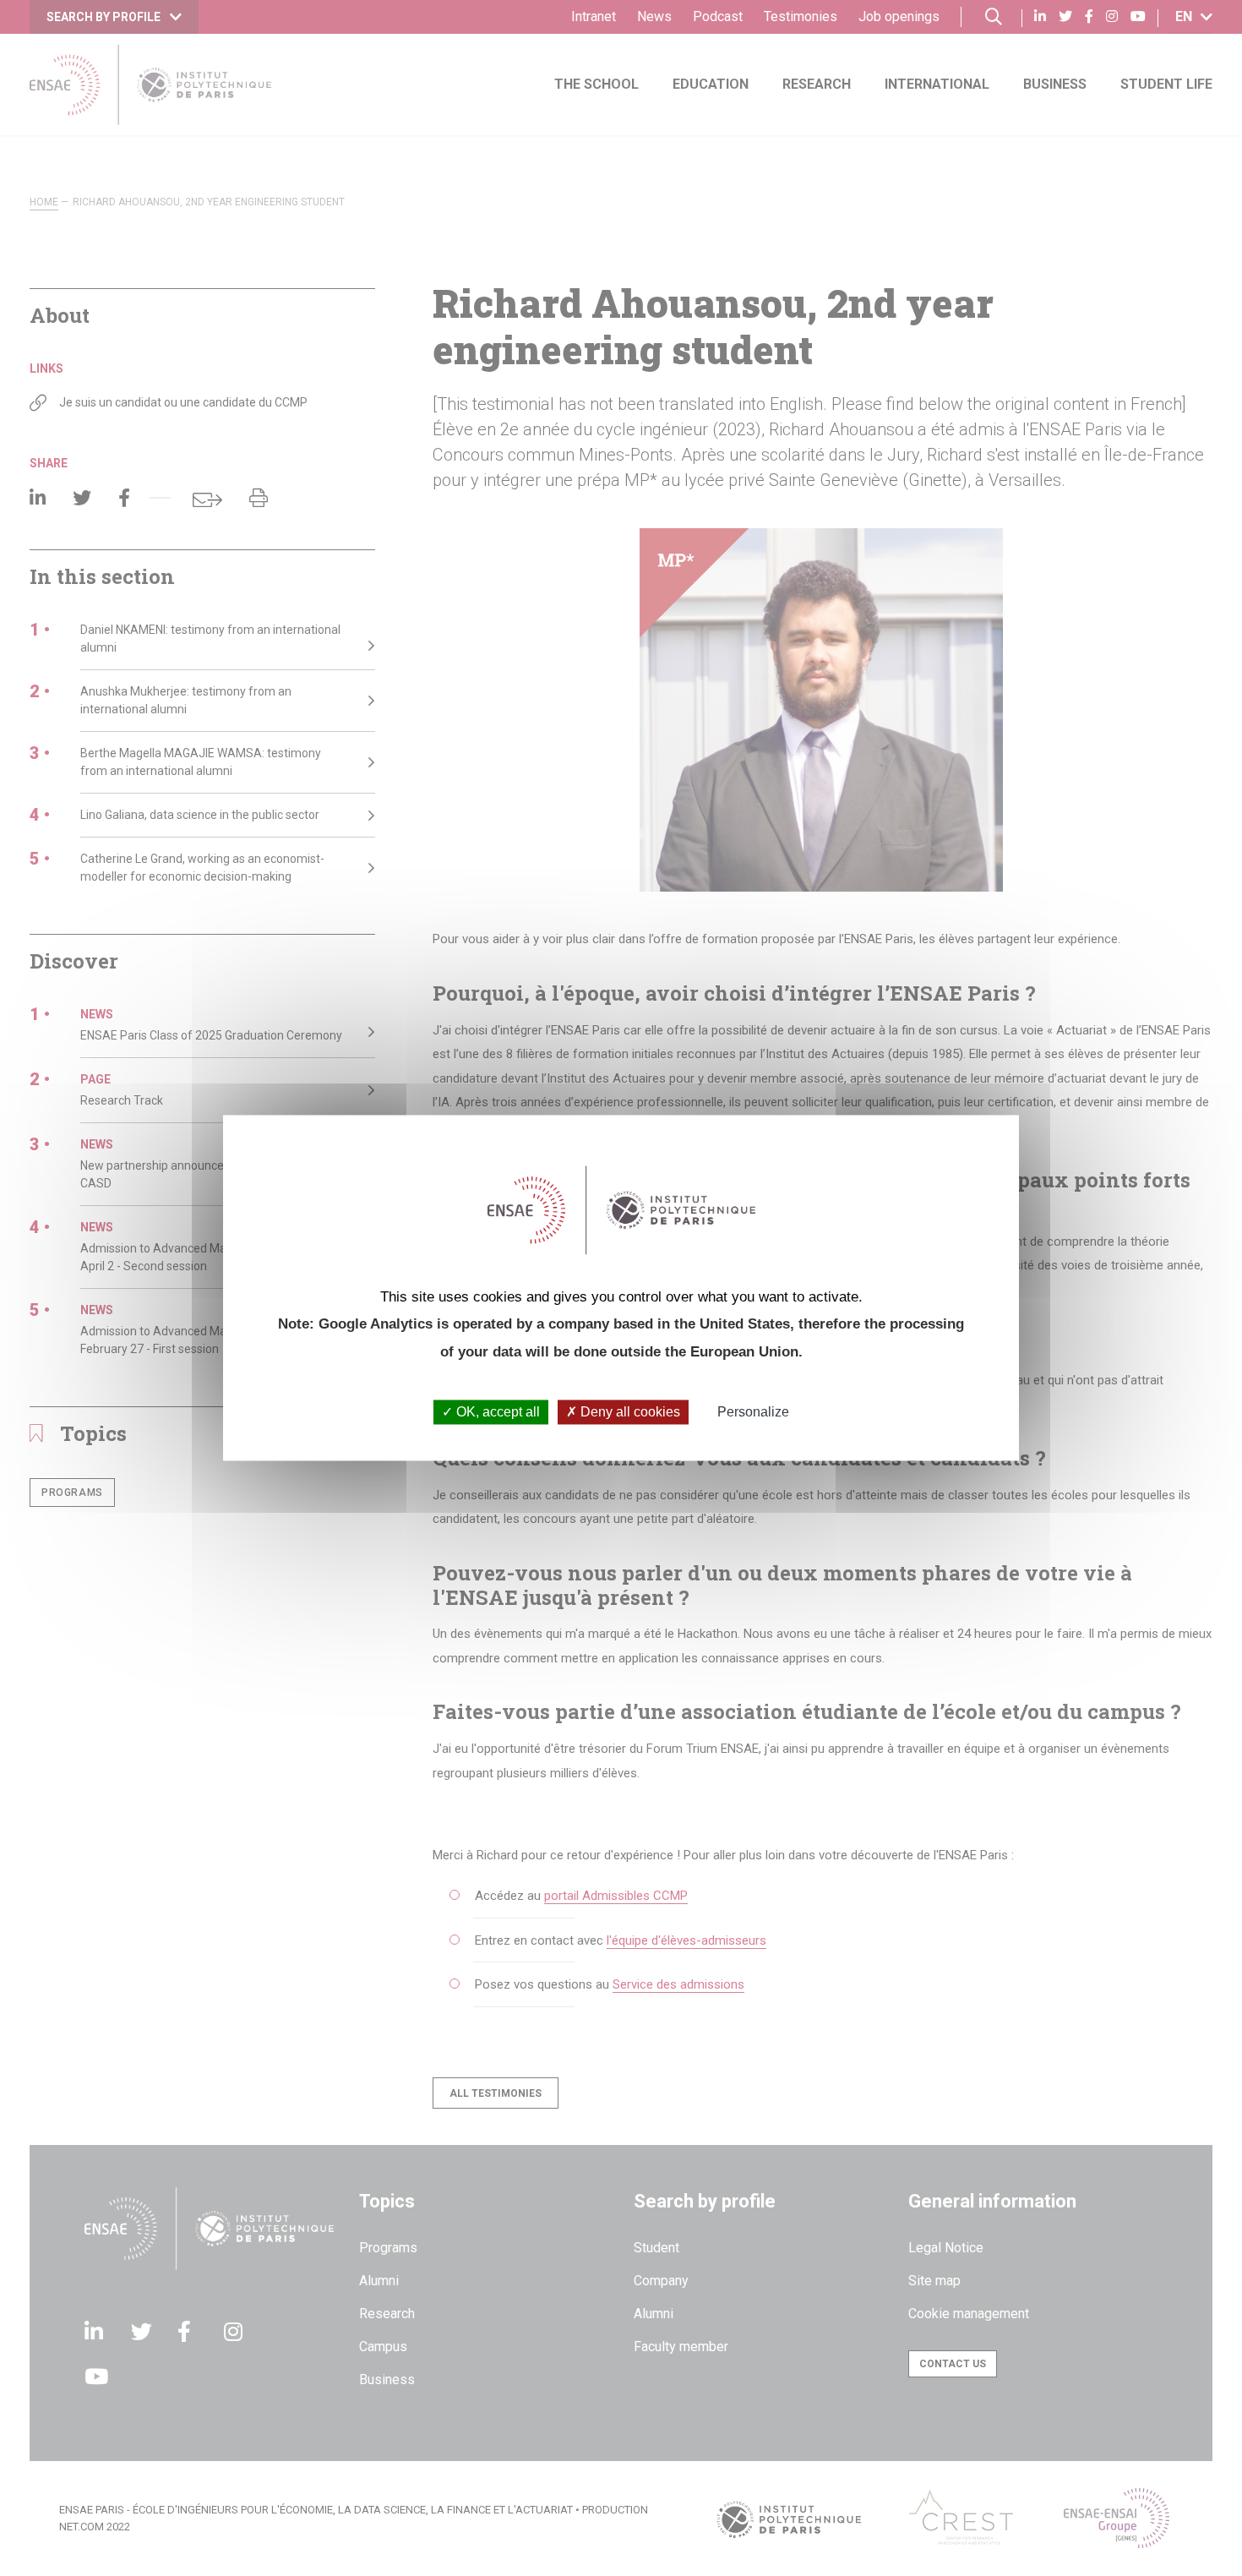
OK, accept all (496, 1412)
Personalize (753, 1412)
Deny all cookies (629, 1412)
